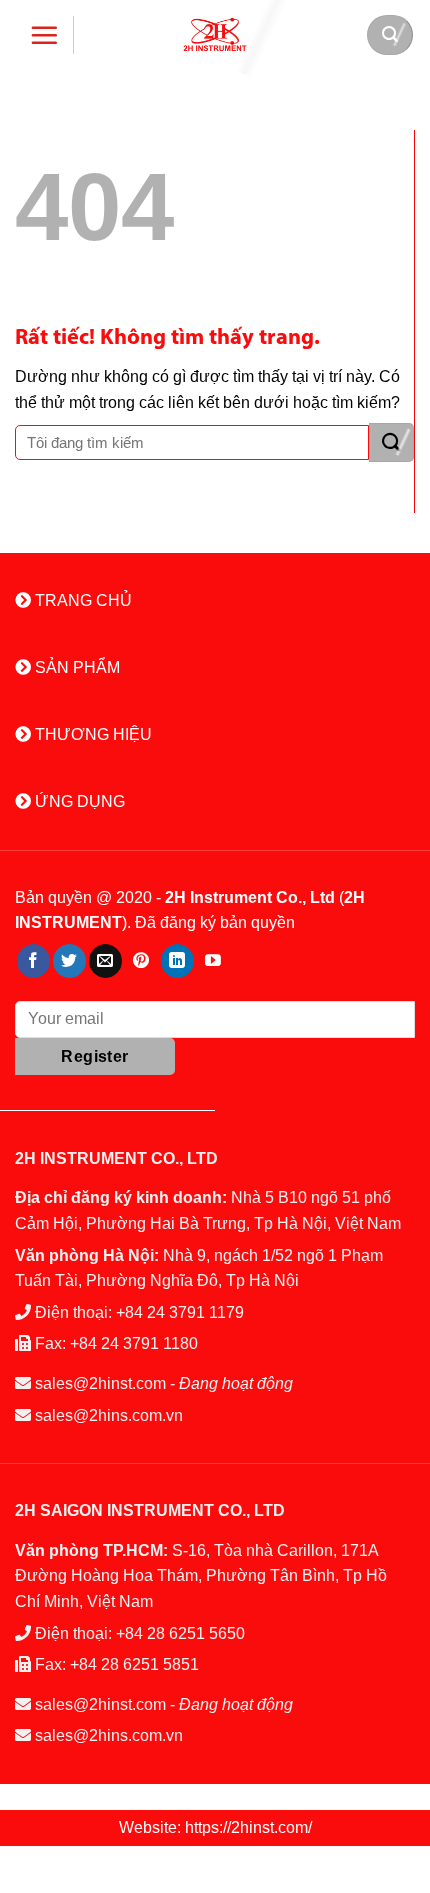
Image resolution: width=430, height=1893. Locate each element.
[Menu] (44, 35)
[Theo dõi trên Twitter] (69, 961)
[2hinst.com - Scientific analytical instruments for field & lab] (215, 34)
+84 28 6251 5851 (134, 1664)
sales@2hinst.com (100, 1383)
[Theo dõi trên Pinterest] (141, 961)
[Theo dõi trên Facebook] (33, 961)
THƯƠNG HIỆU (91, 734)
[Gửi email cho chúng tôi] (105, 961)
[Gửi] (391, 442)
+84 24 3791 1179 (180, 1312)
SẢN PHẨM (75, 667)
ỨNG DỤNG (78, 801)
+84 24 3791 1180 (134, 1343)
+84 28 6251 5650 (180, 1633)
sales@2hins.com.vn (109, 1415)
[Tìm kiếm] (390, 35)
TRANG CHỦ (81, 600)
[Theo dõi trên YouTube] (213, 961)
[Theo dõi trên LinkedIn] (177, 961)
